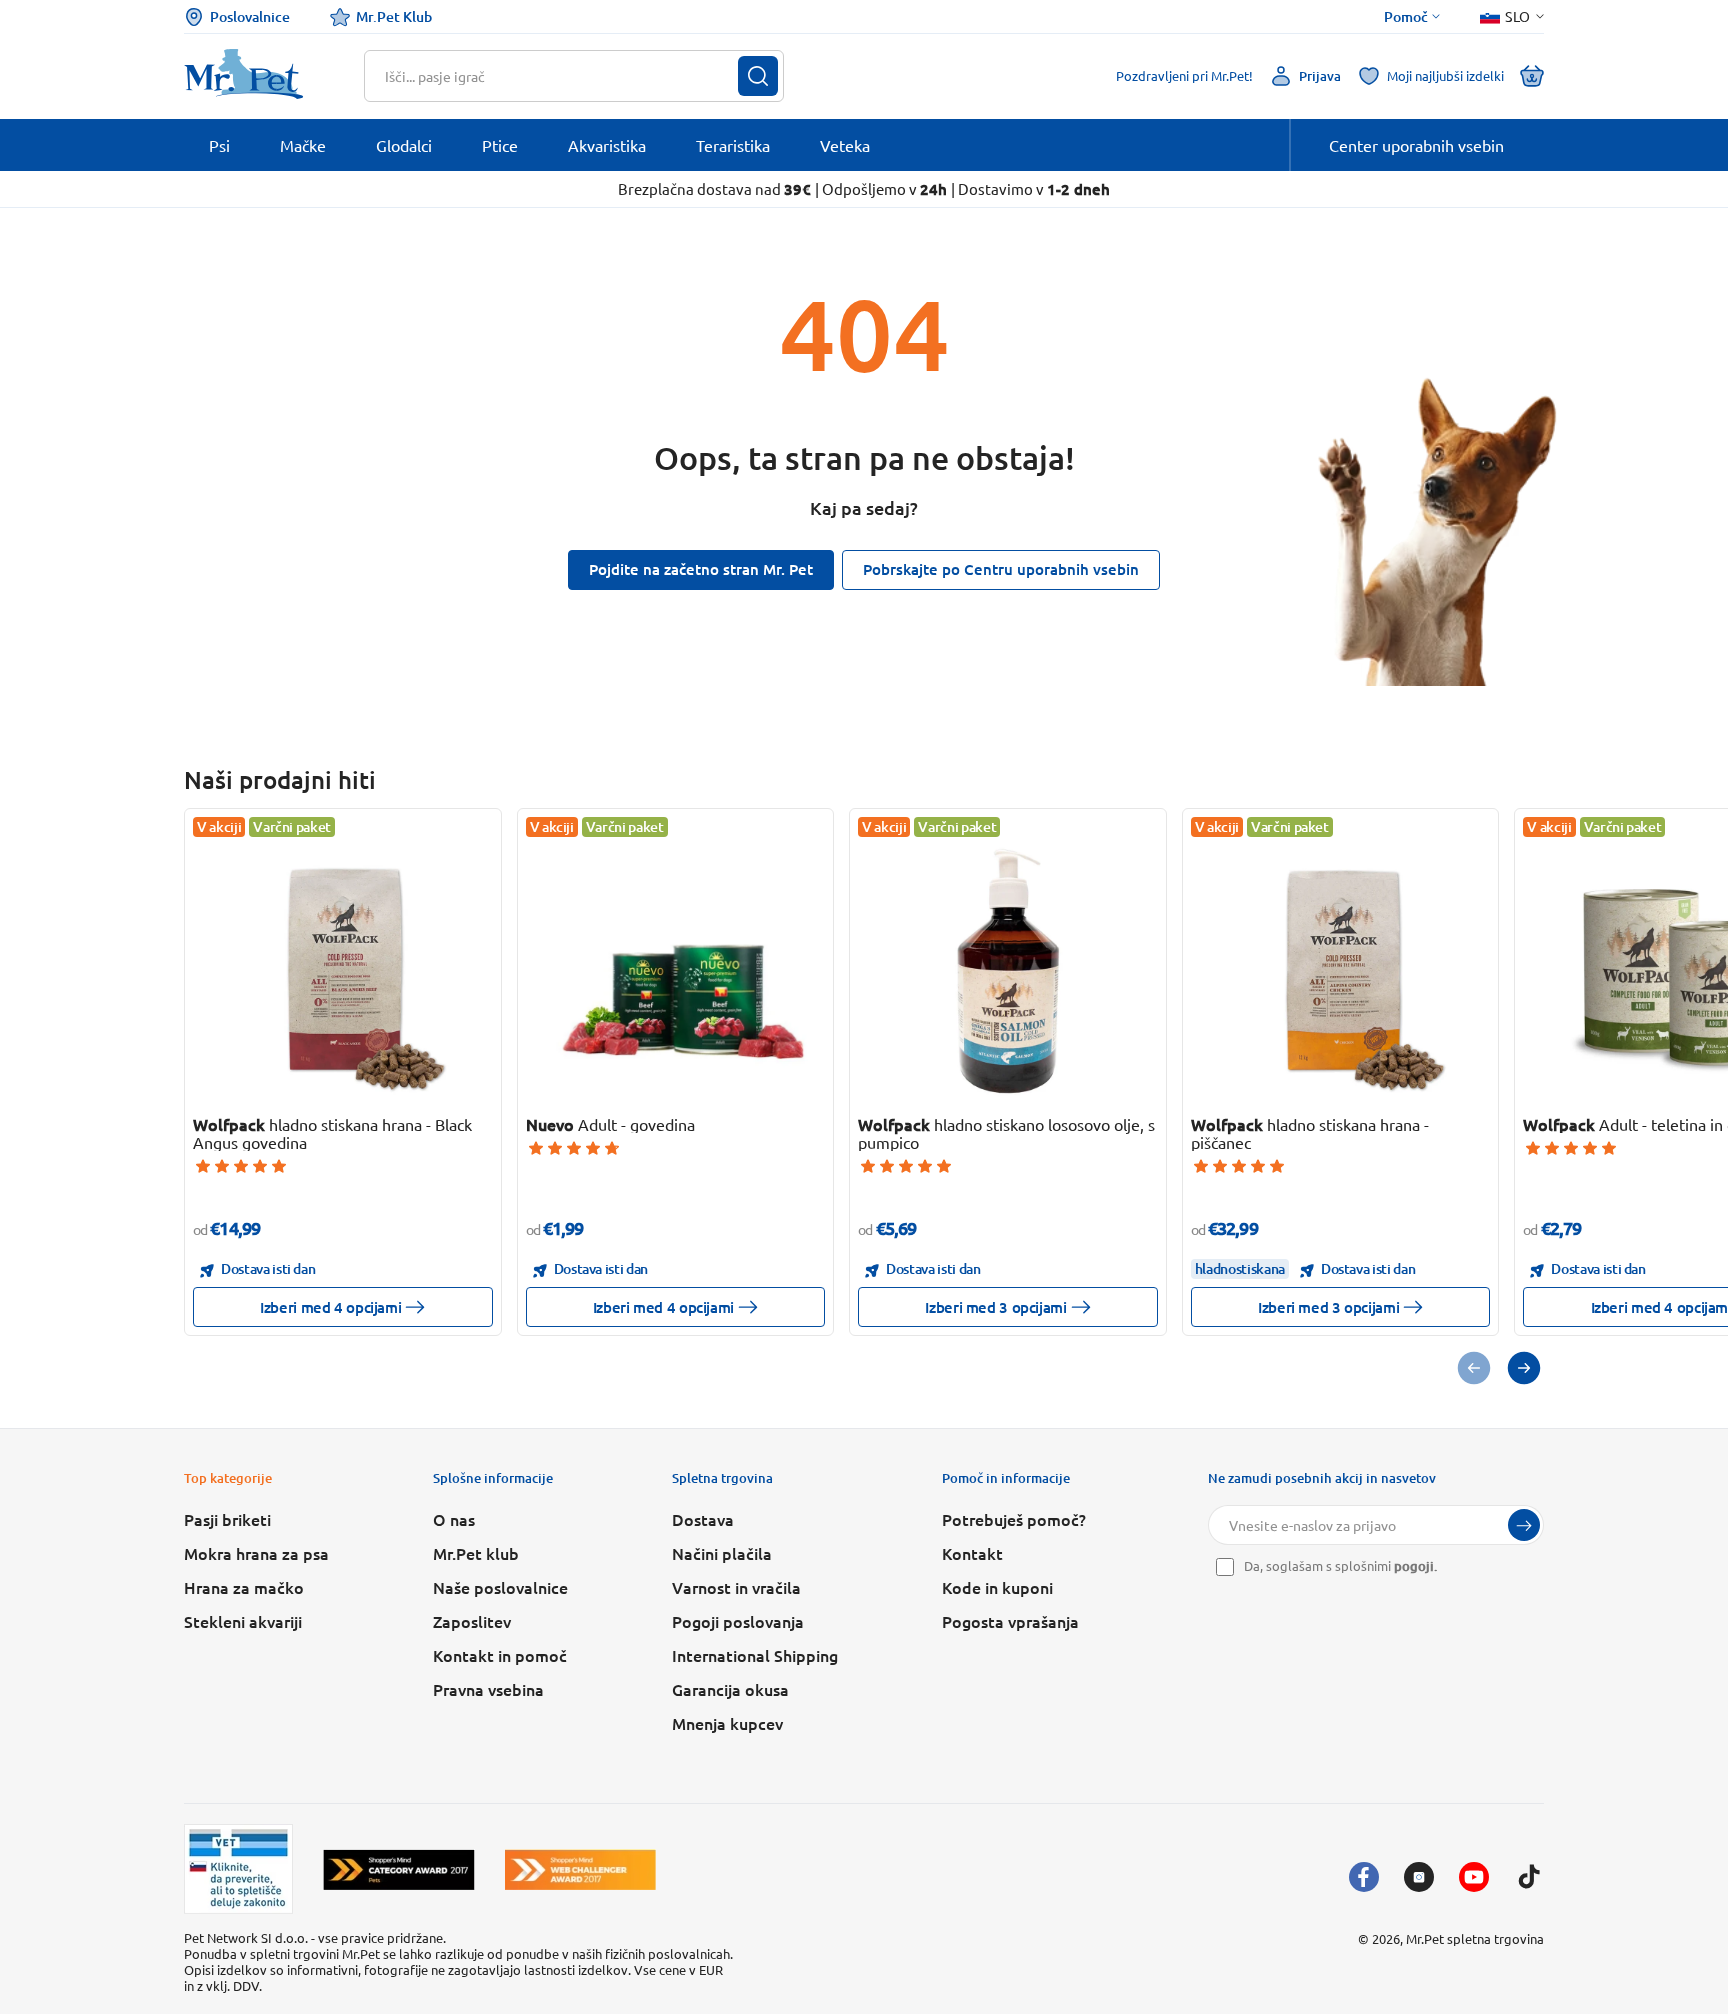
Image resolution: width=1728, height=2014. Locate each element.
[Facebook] (1364, 1877)
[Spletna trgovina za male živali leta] (399, 1869)
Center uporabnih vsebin (1416, 145)
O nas (454, 1519)
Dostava (703, 1519)
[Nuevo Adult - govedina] (675, 971)
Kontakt (972, 1553)
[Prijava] (1524, 1525)
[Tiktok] (1529, 1877)
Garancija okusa (730, 1689)
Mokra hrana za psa (256, 1553)
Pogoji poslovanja (738, 1621)
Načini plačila (722, 1553)
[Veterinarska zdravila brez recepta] (238, 1869)
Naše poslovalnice (500, 1587)
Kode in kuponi (997, 1587)
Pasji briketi (227, 1519)
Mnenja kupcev (727, 1723)
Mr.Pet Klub (394, 16)
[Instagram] (1419, 1877)
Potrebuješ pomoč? (1014, 1519)
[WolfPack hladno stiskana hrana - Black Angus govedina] (343, 971)
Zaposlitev (472, 1621)
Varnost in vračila (736, 1587)
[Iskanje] (758, 76)
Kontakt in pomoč (500, 1655)
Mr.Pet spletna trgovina (1475, 1938)
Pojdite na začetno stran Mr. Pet (701, 569)
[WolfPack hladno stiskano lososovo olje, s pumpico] (1008, 971)
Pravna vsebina (488, 1689)
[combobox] (561, 76)
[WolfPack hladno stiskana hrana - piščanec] (1340, 971)
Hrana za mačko (244, 1587)
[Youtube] (1474, 1877)
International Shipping (755, 1655)
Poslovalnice (250, 16)
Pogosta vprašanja (1010, 1621)
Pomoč (1406, 17)
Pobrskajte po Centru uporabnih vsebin (1001, 569)
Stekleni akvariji (243, 1621)
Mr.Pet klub (476, 1553)
